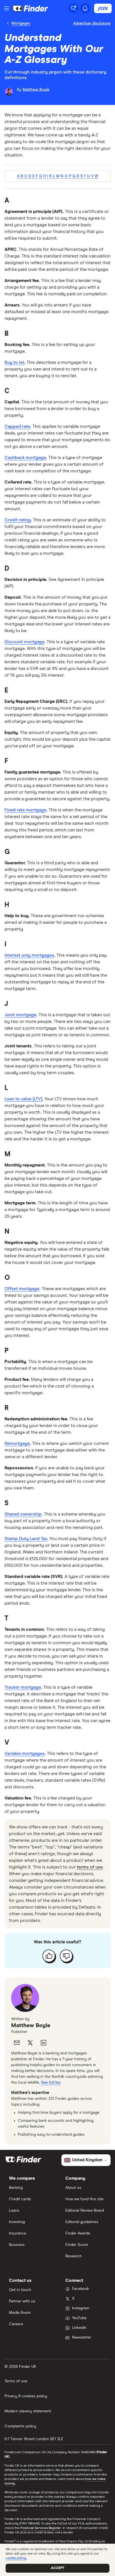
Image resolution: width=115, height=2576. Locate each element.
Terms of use (16, 2381)
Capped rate (17, 426)
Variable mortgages (25, 1754)
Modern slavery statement (28, 2411)
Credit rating (18, 520)
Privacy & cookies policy (26, 2396)
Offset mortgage (22, 1289)
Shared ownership (23, 1514)
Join (103, 8)
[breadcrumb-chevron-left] (8, 23)
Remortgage (17, 1443)
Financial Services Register (41, 2528)
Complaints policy (20, 2426)
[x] (30, 2043)
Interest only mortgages (29, 955)
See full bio (51, 2083)
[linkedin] (44, 2043)
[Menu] (7, 8)
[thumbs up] (49, 1956)
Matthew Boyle (31, 2025)
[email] (17, 2043)
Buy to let (14, 362)
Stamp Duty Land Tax (26, 1539)
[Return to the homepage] (30, 8)
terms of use (90, 1867)
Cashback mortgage (25, 458)
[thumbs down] (66, 1956)
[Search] (73, 8)
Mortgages (21, 23)
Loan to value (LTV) (23, 1099)
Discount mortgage (24, 642)
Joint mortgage (20, 1015)
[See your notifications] (85, 8)
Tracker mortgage (23, 1687)
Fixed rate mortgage (25, 810)
